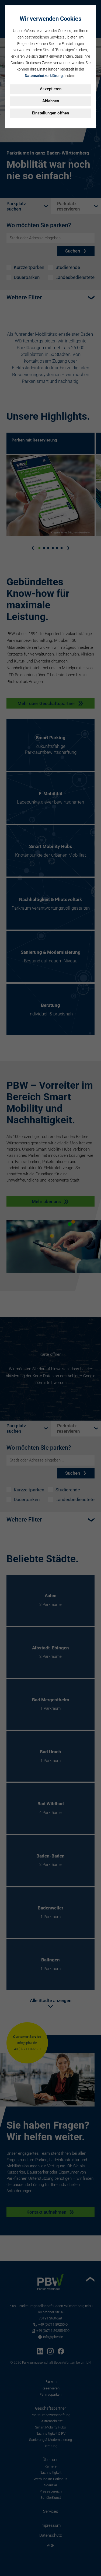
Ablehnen (51, 101)
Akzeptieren (51, 89)
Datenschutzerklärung (44, 76)
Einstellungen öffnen (50, 113)
